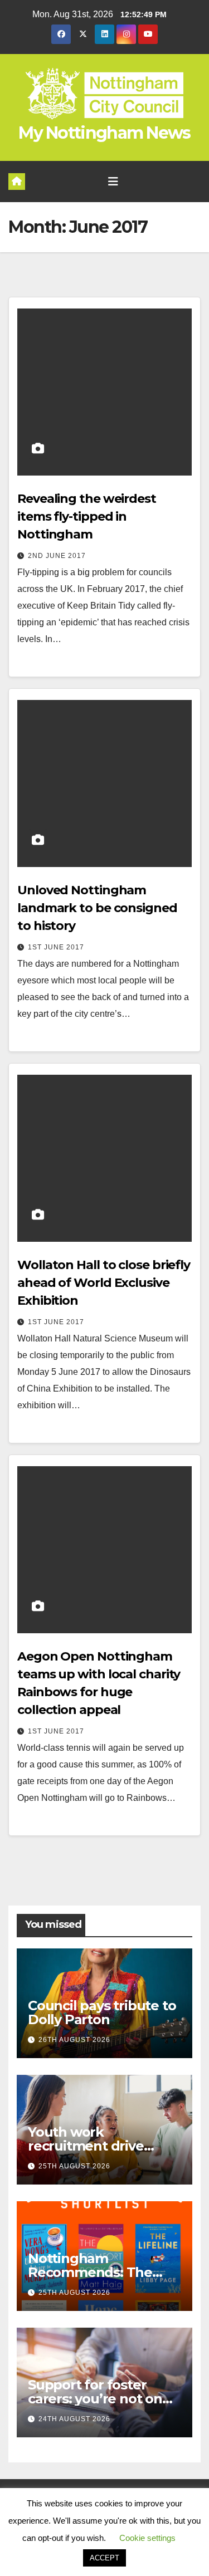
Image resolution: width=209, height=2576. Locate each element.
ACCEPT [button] (104, 2558)
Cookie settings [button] (147, 2538)
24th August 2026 (74, 2419)
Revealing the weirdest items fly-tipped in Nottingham (87, 516)
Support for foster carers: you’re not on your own (95, 2399)
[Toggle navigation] (113, 182)
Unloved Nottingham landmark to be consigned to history (97, 908)
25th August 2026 (74, 2166)
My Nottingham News (104, 133)
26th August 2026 (74, 2040)
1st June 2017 (56, 947)
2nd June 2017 (57, 556)
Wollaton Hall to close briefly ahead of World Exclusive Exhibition (104, 1283)
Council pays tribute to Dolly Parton (102, 2012)
